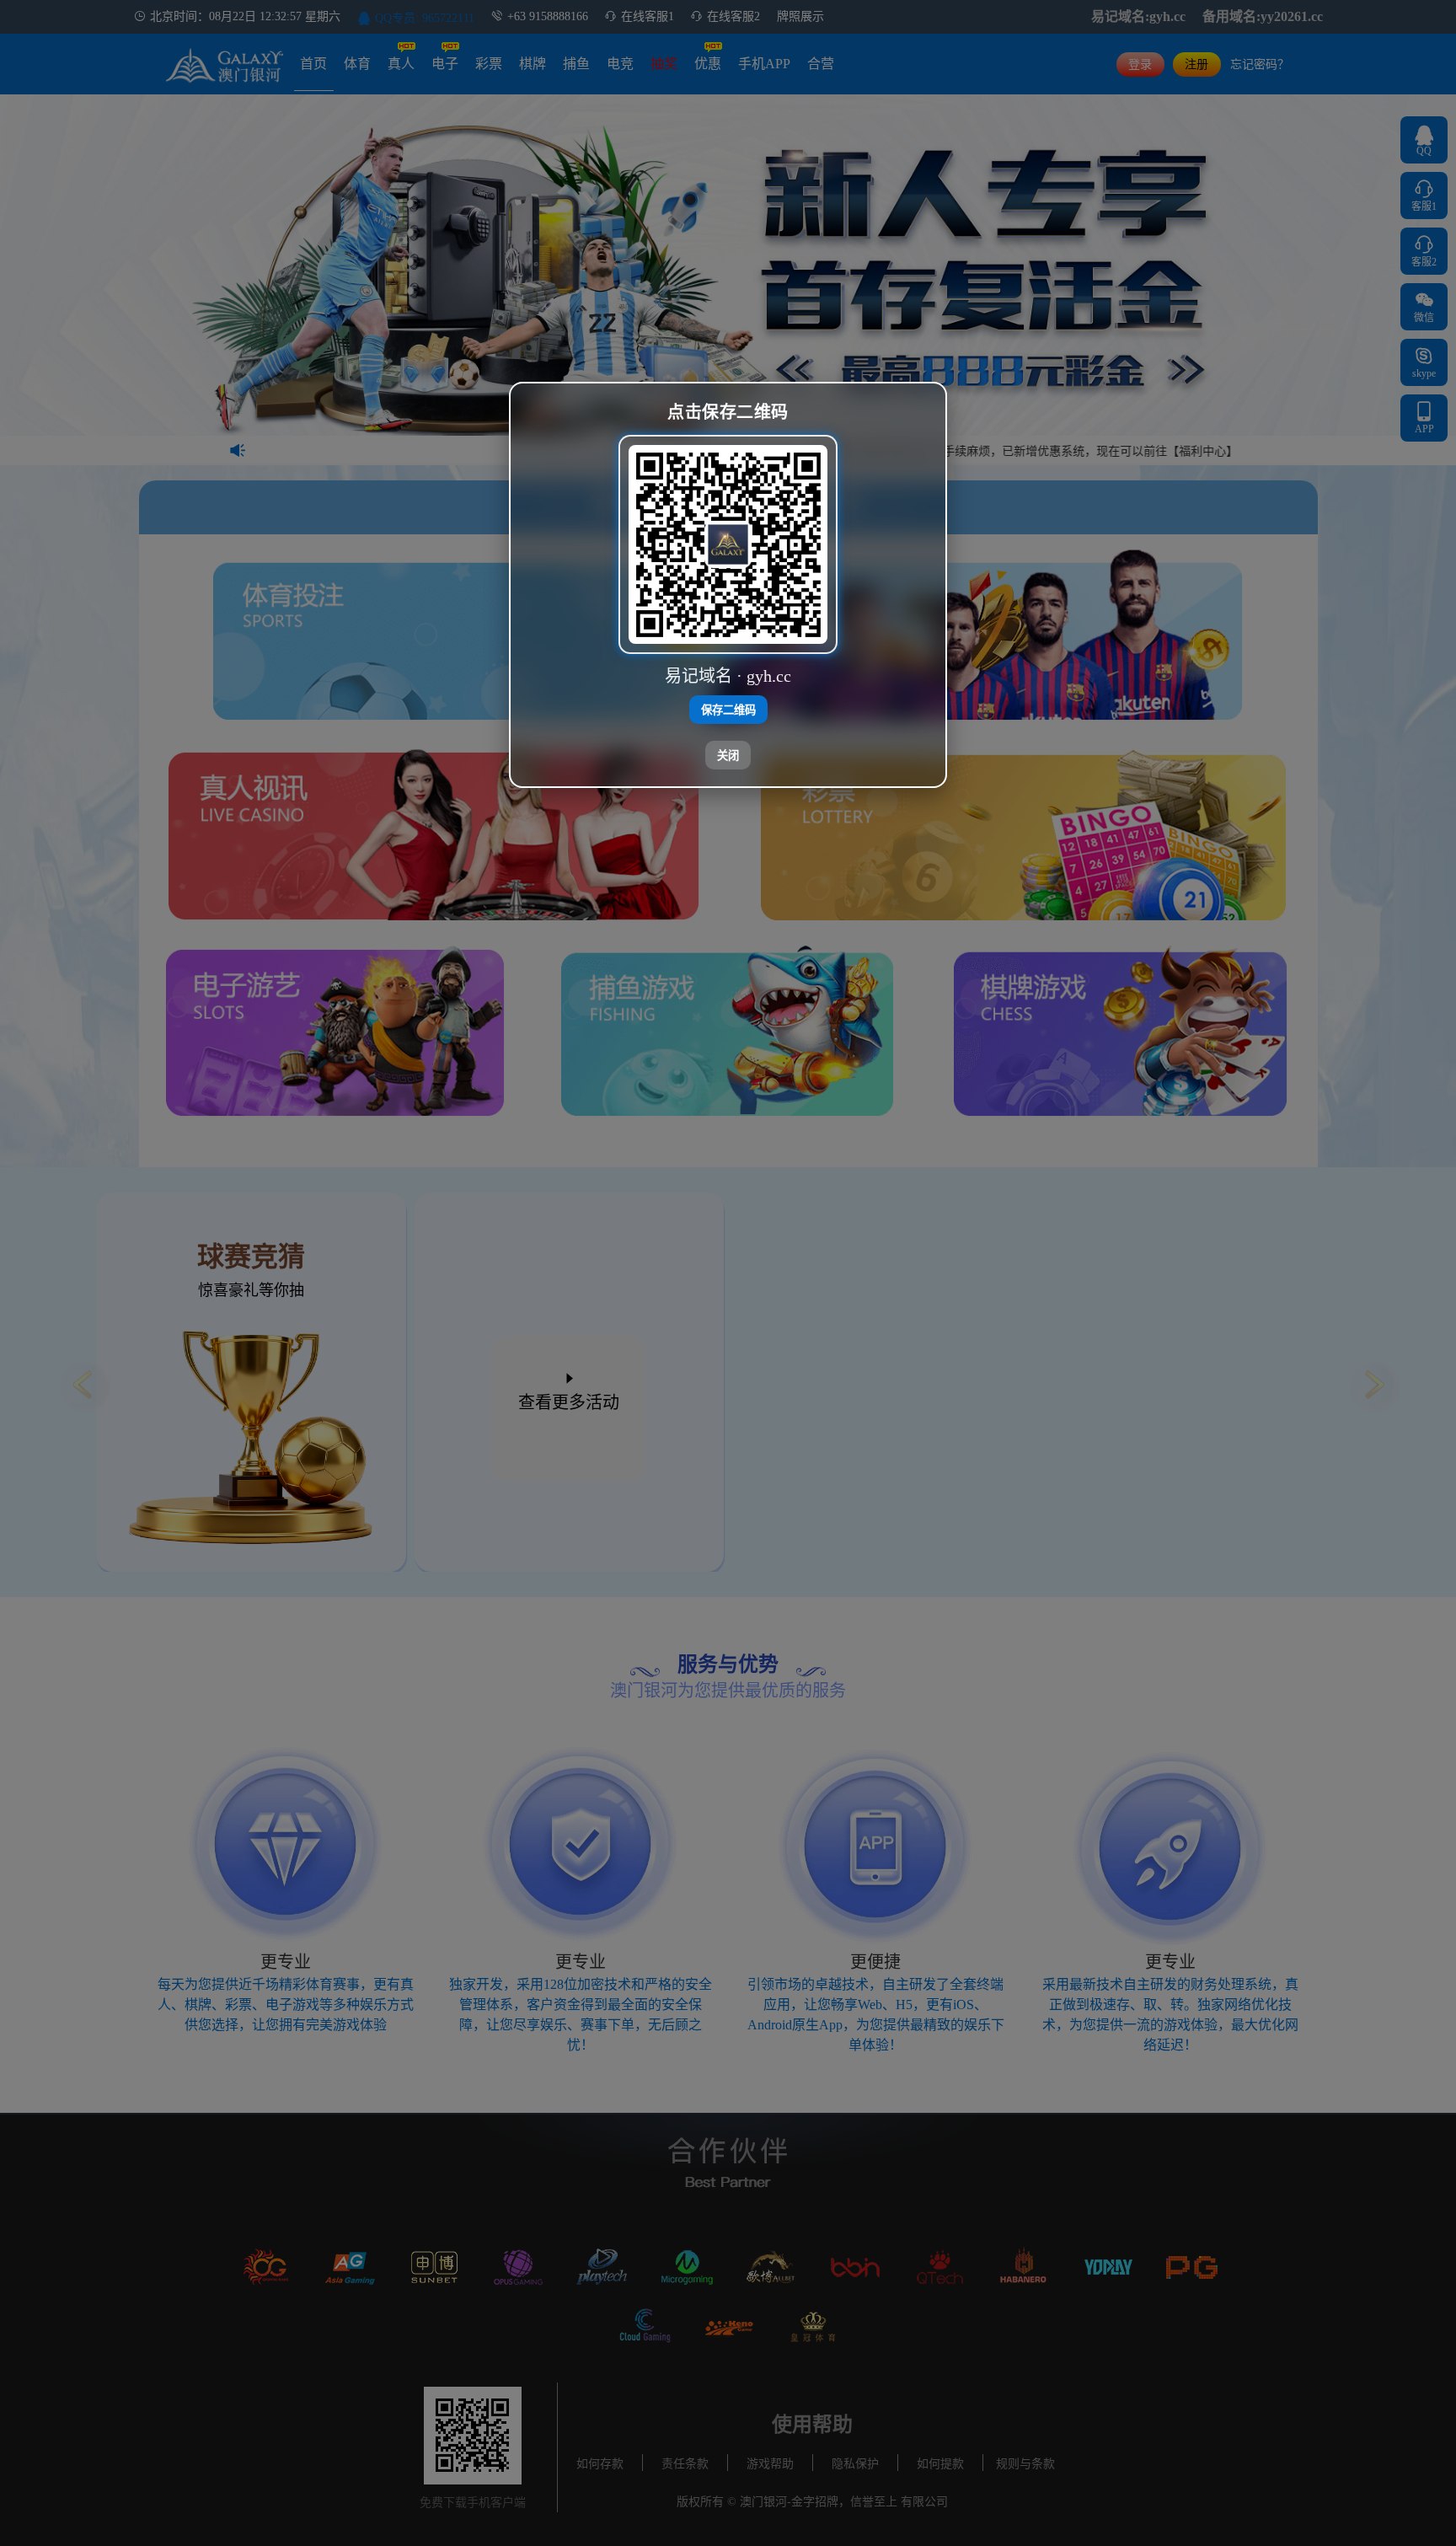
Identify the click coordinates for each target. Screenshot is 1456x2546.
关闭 (728, 756)
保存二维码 (728, 711)
